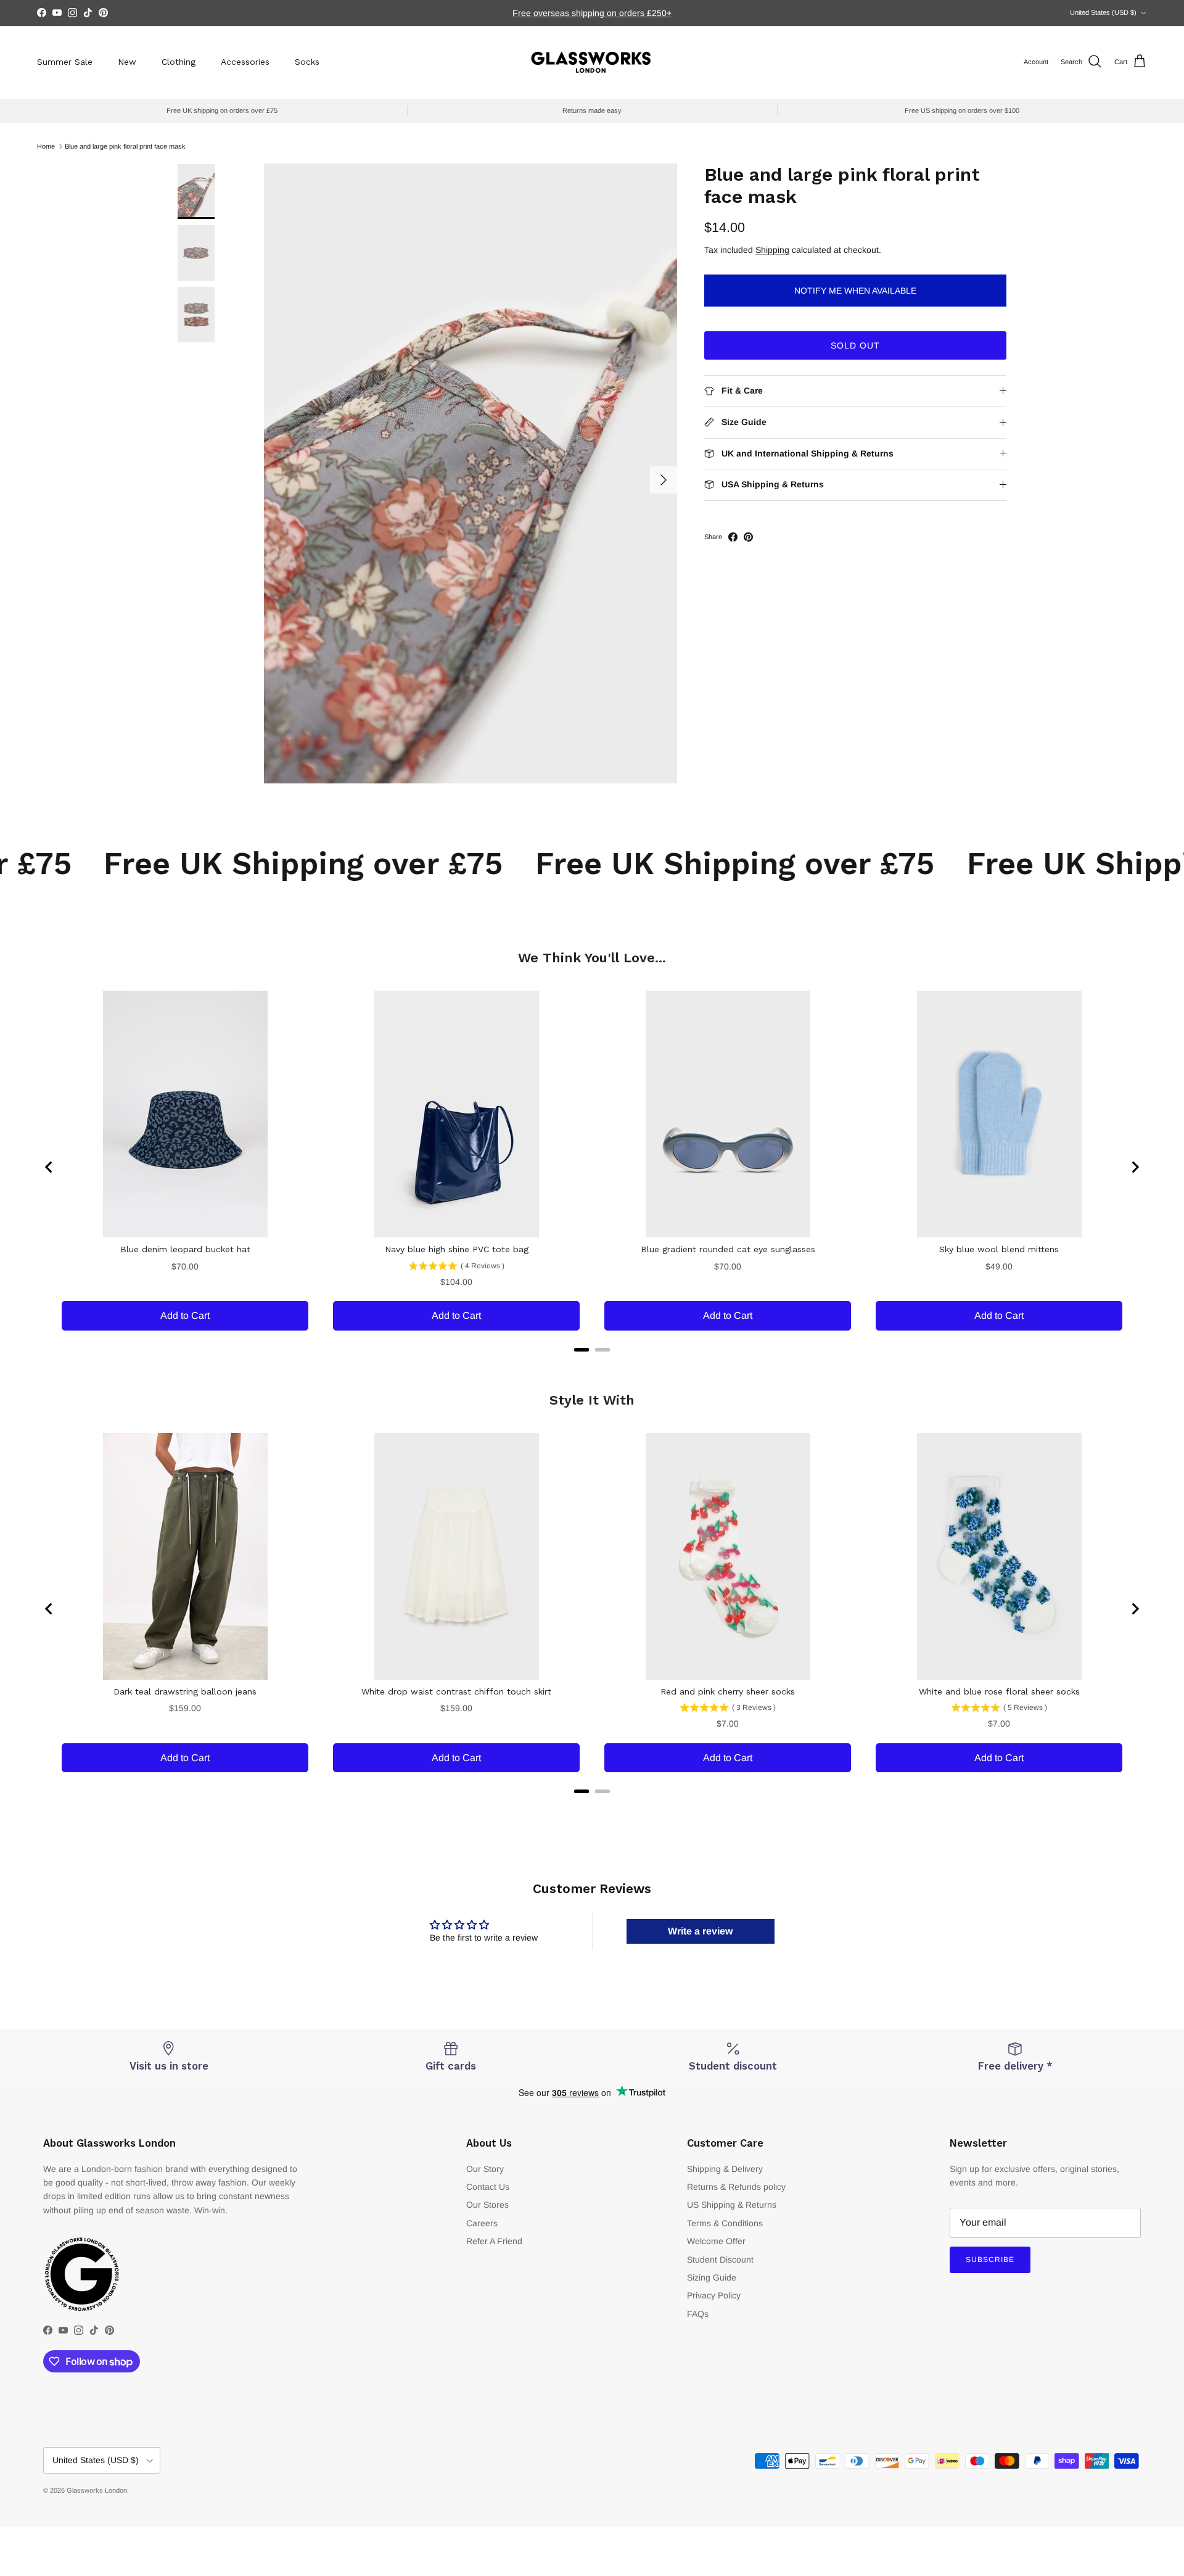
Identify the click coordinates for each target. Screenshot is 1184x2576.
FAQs (698, 2314)
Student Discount (720, 2260)
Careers (482, 2223)
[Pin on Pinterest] (748, 537)
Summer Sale (65, 62)
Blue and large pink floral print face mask (125, 146)
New (127, 62)
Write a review (700, 1931)
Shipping (772, 250)
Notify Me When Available (855, 291)
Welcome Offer (716, 2241)
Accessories (245, 62)
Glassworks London (97, 2490)
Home (46, 146)
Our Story (485, 2169)
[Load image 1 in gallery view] (471, 473)
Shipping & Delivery (725, 2169)
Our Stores (487, 2205)
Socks (307, 62)
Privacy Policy (714, 2295)
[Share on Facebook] (733, 537)
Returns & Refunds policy (736, 2187)
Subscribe (990, 2260)
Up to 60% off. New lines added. (592, 13)
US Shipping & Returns (732, 2205)
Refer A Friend (494, 2241)
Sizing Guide (712, 2277)
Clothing (179, 62)
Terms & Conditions (725, 2223)
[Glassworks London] (592, 62)
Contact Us (488, 2187)
